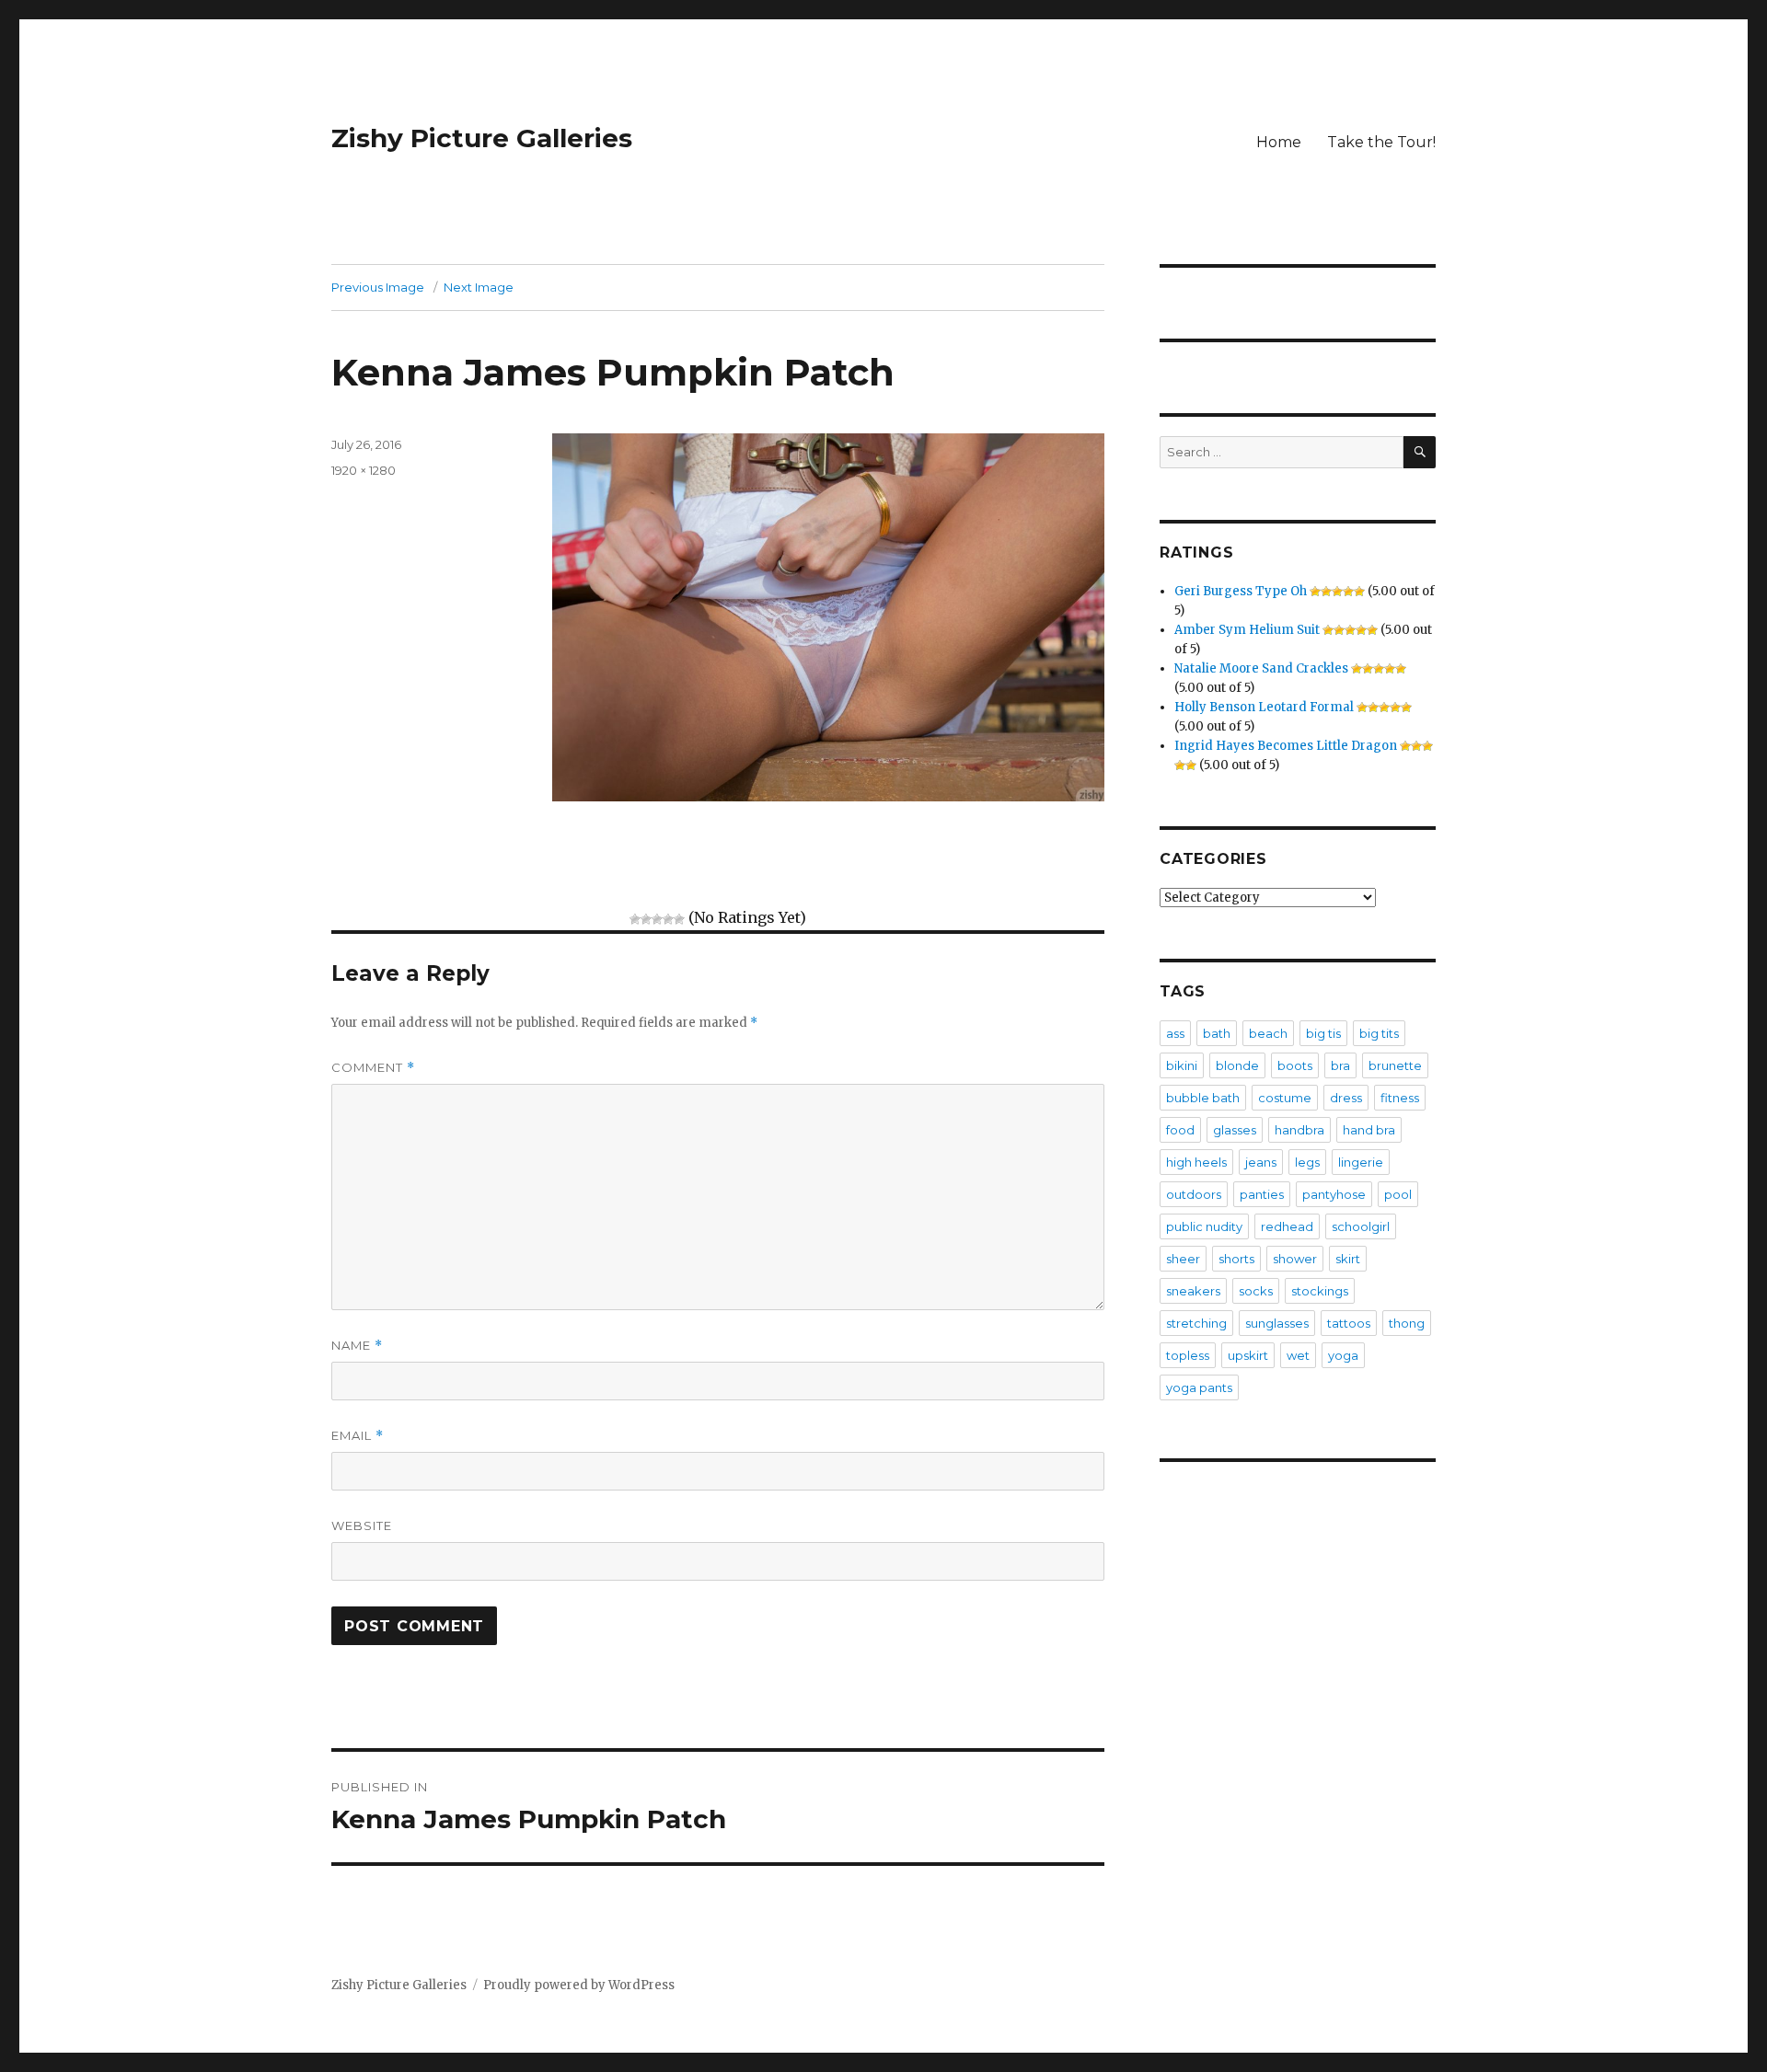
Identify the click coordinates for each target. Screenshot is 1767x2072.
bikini (1182, 1065)
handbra (1299, 1130)
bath (1217, 1033)
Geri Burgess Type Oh (1241, 591)
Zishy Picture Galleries (482, 138)
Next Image (479, 287)
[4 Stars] (668, 919)
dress (1346, 1098)
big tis (1323, 1033)
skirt (1348, 1259)
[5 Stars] (679, 919)
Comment (373, 1068)
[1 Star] (635, 919)
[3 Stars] (657, 919)
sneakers (1193, 1291)
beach (1268, 1033)
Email (358, 1436)
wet (1298, 1355)
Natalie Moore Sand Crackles (1261, 668)
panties (1262, 1194)
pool (1398, 1194)
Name (357, 1346)
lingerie (1361, 1162)
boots (1295, 1065)
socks (1256, 1291)
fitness (1400, 1098)
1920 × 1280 (364, 470)
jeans (1261, 1162)
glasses (1235, 1130)
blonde (1237, 1065)
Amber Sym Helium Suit (1247, 630)
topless (1188, 1355)
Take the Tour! (1381, 142)
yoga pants (1199, 1387)
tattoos (1349, 1323)
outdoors (1194, 1194)
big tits (1379, 1033)
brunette (1395, 1065)
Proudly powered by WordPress (579, 1985)
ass (1175, 1033)
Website (362, 1525)
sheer (1183, 1259)
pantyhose (1334, 1194)
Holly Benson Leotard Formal (1264, 707)
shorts (1236, 1259)
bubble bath (1203, 1098)
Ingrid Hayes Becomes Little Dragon (1286, 746)
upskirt (1248, 1355)
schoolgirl (1361, 1226)
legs (1307, 1162)
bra (1340, 1065)
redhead (1287, 1226)
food (1180, 1130)
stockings (1320, 1291)
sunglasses (1277, 1323)
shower (1295, 1259)
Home (1279, 142)
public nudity (1204, 1226)
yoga (1343, 1355)
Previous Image (378, 287)
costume (1285, 1098)
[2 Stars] (646, 919)
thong (1407, 1323)
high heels (1196, 1162)
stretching (1196, 1323)
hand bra (1369, 1130)
